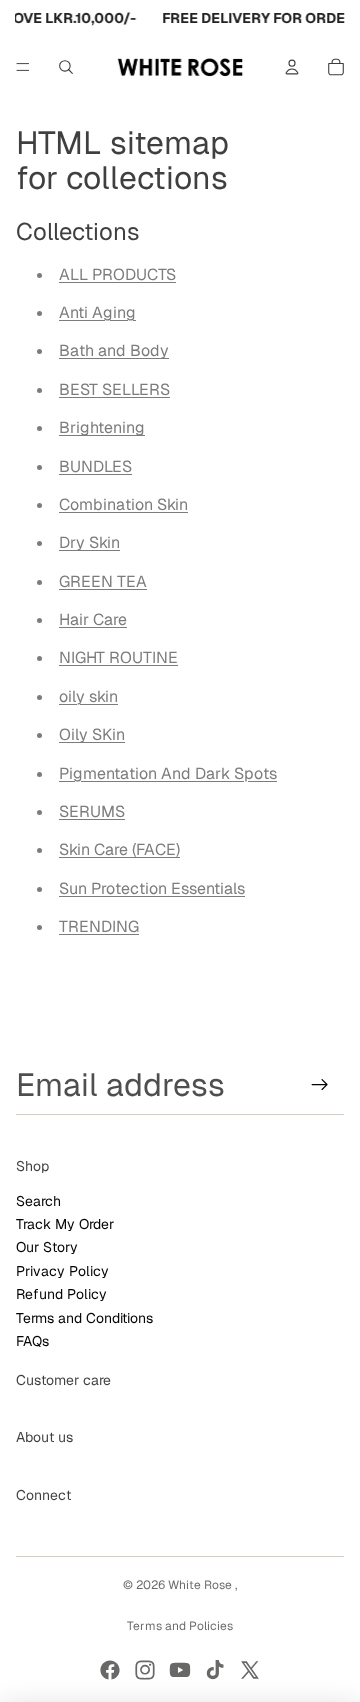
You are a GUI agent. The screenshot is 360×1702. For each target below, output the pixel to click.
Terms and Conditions (84, 1318)
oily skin (88, 696)
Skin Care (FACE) (119, 849)
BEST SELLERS (114, 389)
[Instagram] (145, 1670)
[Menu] (23, 67)
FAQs (32, 1341)
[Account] (292, 67)
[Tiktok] (215, 1670)
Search (38, 1201)
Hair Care (93, 619)
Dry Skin (89, 542)
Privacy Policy (62, 1271)
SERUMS (92, 811)
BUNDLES (95, 466)
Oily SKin (92, 734)
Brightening (102, 427)
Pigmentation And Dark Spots (168, 773)
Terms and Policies (180, 1626)
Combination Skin (123, 504)
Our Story (47, 1247)
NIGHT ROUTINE (118, 657)
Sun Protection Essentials (152, 888)
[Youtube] (180, 1670)
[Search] (66, 67)
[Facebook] (110, 1670)
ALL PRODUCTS (117, 274)
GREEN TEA (103, 581)
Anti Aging (97, 312)
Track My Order (65, 1224)
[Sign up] (320, 1084)
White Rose (201, 1585)
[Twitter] (250, 1670)
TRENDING (99, 926)
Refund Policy (61, 1294)
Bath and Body (114, 350)
